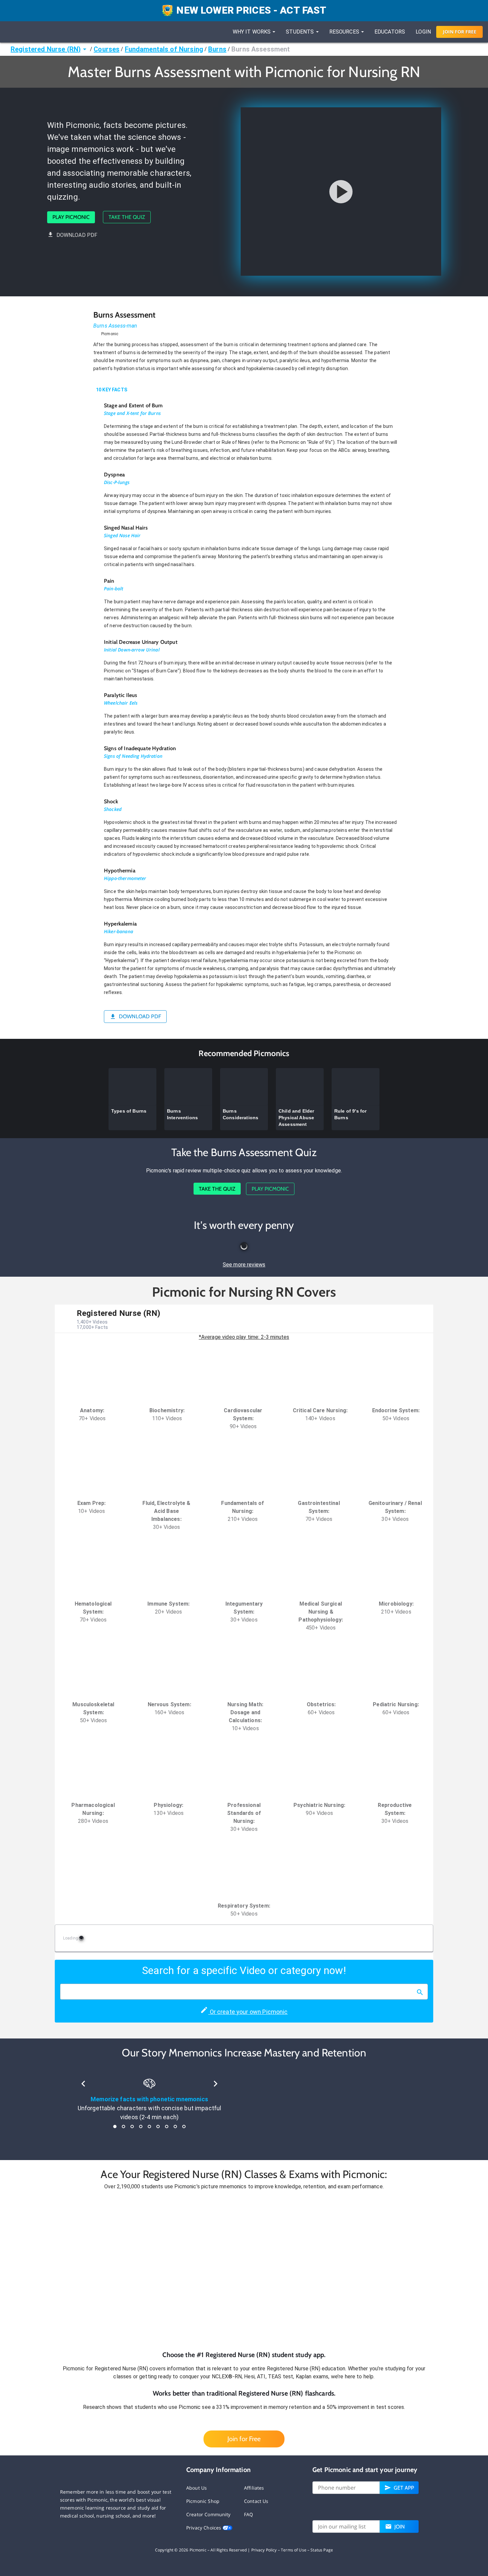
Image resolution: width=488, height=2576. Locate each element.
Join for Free (244, 2439)
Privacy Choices (204, 2528)
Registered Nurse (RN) (46, 49)
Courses (107, 49)
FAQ (248, 2514)
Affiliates (254, 2488)
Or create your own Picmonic (248, 2012)
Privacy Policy (264, 2550)
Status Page (322, 2550)
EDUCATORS (390, 32)
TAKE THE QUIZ (127, 217)
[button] (244, 2270)
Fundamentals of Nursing (164, 49)
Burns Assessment (261, 49)
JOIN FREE (460, 32)
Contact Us (256, 2501)
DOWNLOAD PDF (77, 235)
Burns (217, 49)
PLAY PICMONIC (71, 217)
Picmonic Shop (203, 2501)
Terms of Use (294, 2550)
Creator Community (208, 2514)
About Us (197, 2488)
